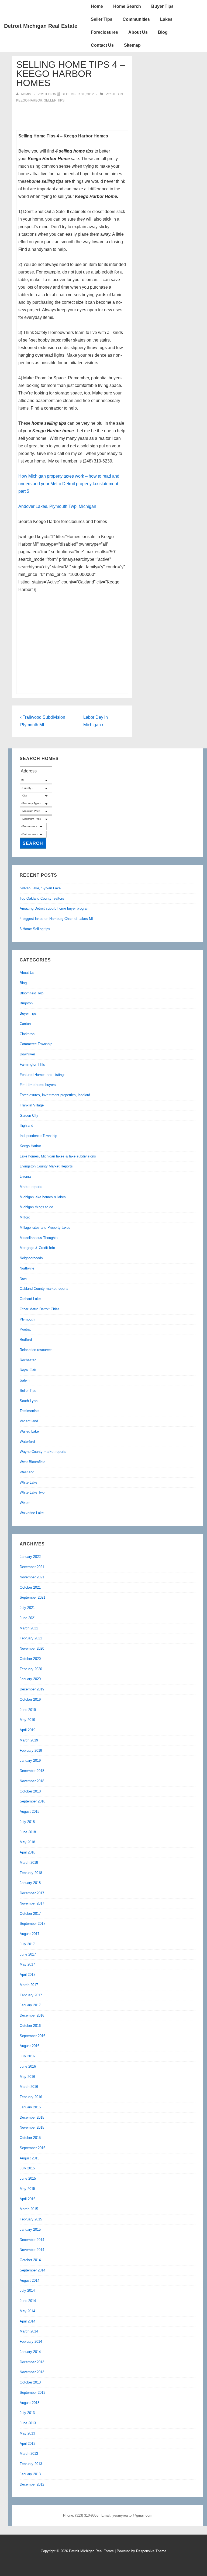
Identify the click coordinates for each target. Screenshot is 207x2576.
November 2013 (32, 2372)
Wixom (25, 1503)
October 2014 (30, 2260)
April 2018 (27, 1852)
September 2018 (32, 1801)
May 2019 (27, 1720)
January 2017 (30, 2005)
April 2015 (27, 2199)
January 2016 (30, 2107)
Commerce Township (36, 1044)
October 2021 (30, 1587)
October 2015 (30, 2138)
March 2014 (29, 2331)
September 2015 (32, 2148)
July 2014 (27, 2290)
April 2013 (27, 2444)
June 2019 (28, 1710)
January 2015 (30, 2229)
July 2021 (27, 1608)
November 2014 (32, 2250)
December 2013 (32, 2362)
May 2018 (27, 1842)
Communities (136, 19)
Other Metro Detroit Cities (40, 1309)
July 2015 (27, 2168)
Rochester (28, 1360)
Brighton (26, 1003)
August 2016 (30, 2046)
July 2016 (27, 2056)
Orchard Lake (30, 1299)
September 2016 (32, 2036)
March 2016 (29, 2087)
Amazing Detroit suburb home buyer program (55, 908)
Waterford (27, 1442)
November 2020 (32, 1648)
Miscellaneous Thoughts (39, 1238)
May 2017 (27, 1964)
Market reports (31, 1187)
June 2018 (28, 1832)
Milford (25, 1217)
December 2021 (32, 1567)
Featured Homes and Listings (43, 1075)
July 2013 (27, 2413)
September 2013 (32, 2393)
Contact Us (102, 45)
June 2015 (28, 2178)
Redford (26, 1340)
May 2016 (27, 2077)
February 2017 (31, 1995)
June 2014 (28, 2301)
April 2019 (27, 1730)
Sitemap (132, 45)
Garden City (29, 1115)
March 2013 (29, 2454)
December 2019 (32, 1689)
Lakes (166, 19)
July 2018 (27, 1822)
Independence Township (38, 1136)
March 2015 (29, 2209)
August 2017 (30, 1934)
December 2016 (32, 2015)
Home (97, 6)
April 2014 (27, 2321)
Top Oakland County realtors (42, 898)
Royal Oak (28, 1370)
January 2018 (30, 1883)
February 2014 (31, 2342)
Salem (25, 1380)
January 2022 (30, 1557)
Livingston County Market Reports (46, 1166)
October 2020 (30, 1659)
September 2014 (32, 2270)
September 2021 (32, 1597)
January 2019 (30, 1760)
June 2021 (28, 1618)
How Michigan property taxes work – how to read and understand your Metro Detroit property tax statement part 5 (69, 484)
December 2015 (32, 2117)
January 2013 (30, 2474)
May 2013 (27, 2433)
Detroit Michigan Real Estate (41, 26)
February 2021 (31, 1638)
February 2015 (31, 2219)
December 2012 (32, 2484)
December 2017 (32, 1893)
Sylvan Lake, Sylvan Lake (40, 888)
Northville (27, 1268)
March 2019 (29, 1740)
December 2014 (32, 2240)
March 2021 (29, 1628)
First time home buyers (38, 1085)
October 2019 (30, 1699)
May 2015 (27, 2189)
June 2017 (28, 1954)
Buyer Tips (162, 6)
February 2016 (31, 2097)
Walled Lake (29, 1431)
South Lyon (29, 1401)
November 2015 (32, 2127)
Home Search (127, 6)
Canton (25, 1024)
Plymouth (27, 1319)
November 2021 (32, 1577)
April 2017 (27, 1975)
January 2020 (30, 1679)
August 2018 (30, 1812)
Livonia (25, 1176)
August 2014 (30, 2280)
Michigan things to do (36, 1207)
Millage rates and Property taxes (45, 1228)
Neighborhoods (31, 1258)
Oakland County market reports (44, 1289)
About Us (138, 32)
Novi (23, 1279)
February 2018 (31, 1873)
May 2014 (27, 2311)
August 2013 (30, 2403)
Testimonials (30, 1411)
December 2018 (32, 1771)
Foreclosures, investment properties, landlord (55, 1095)
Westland (27, 1472)
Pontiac (26, 1329)
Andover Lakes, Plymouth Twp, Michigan (57, 506)
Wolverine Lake (32, 1513)
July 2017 (27, 1944)
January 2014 (30, 2352)
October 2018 (30, 1791)
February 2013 (31, 2464)
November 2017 (32, 1903)
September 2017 (32, 1924)
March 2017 (29, 1985)
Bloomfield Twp (32, 993)
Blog (163, 32)
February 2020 (31, 1669)
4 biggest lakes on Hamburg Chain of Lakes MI (56, 919)
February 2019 (31, 1750)
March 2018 (29, 1863)
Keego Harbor (29, 100)
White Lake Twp (32, 1492)
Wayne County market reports (43, 1452)
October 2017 (30, 1914)
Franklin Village (32, 1105)
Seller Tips (102, 19)
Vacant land (29, 1421)
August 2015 (30, 2158)
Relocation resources (36, 1350)
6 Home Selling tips (35, 929)
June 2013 (28, 2423)
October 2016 (30, 2026)
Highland (26, 1125)
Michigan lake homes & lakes (43, 1197)
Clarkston (27, 1034)
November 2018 (32, 1781)
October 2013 (30, 2382)
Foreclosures (104, 32)
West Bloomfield (32, 1462)
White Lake (28, 1482)
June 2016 (28, 2066)
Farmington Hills (32, 1064)
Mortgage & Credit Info (37, 1248)
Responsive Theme (151, 2551)
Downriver (27, 1054)
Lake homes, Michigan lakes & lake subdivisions (58, 1156)
